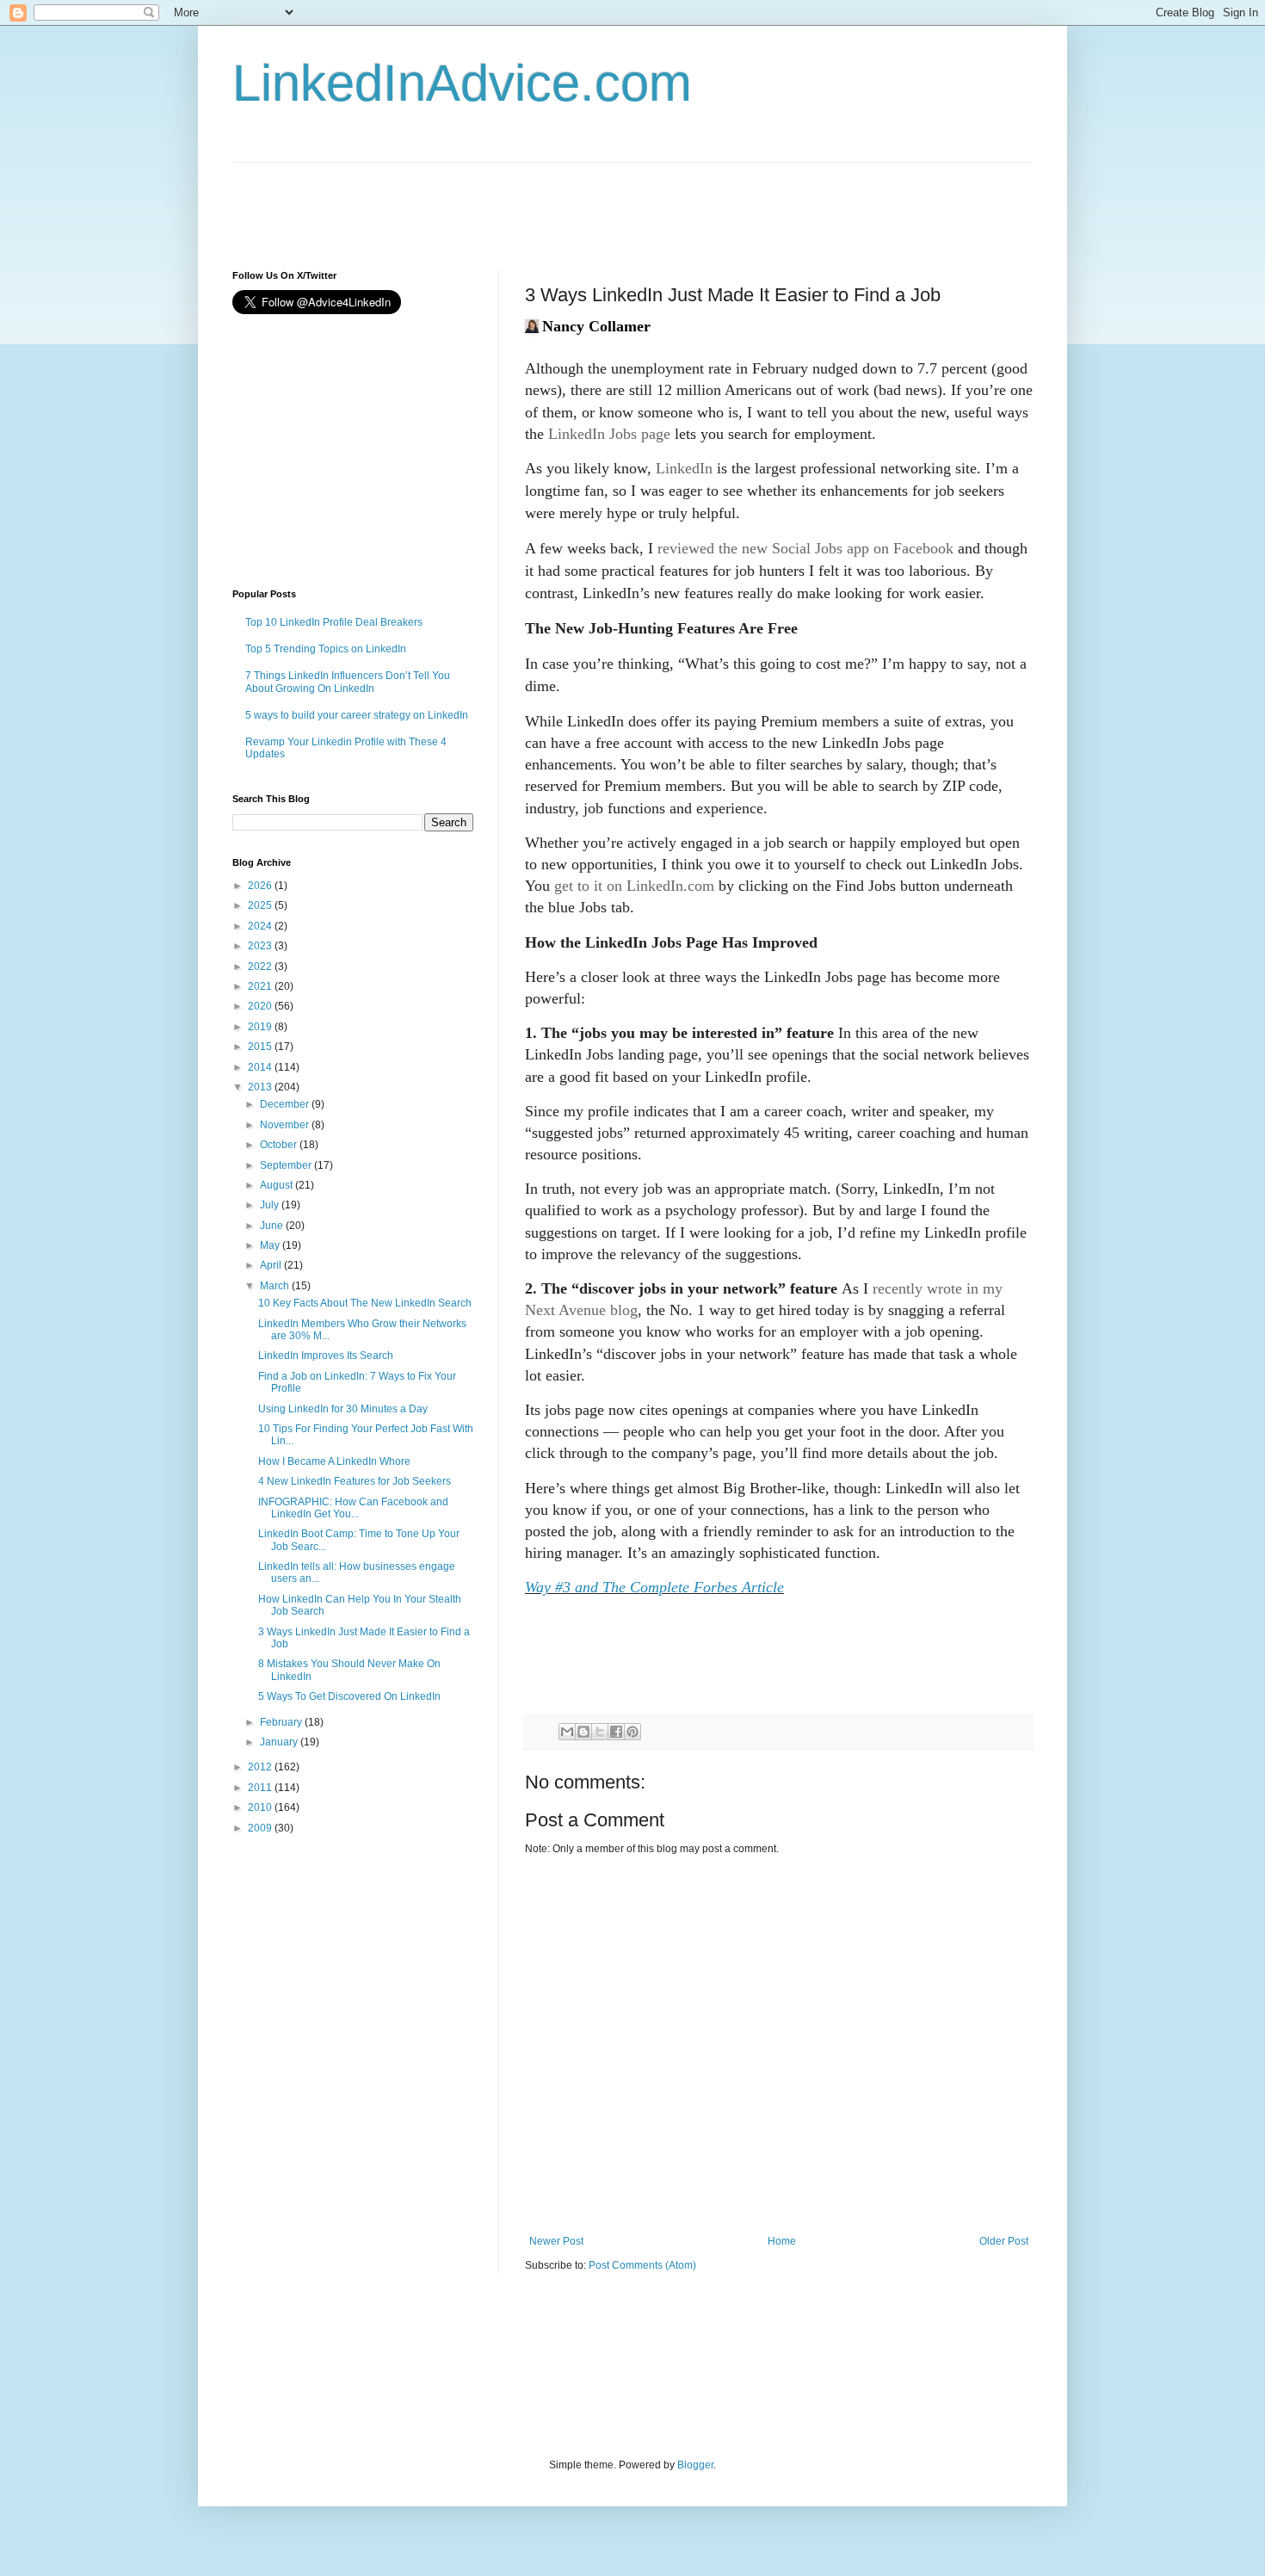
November (286, 1125)
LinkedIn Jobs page (609, 434)
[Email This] (567, 1732)
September (287, 1165)
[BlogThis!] (583, 1732)
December (286, 1104)
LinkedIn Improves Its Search (326, 1356)
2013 (261, 1087)
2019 (261, 1027)
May (271, 1245)
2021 (261, 986)
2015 (261, 1047)
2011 (261, 1788)
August (278, 1185)
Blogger (695, 2465)
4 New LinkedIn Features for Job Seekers (355, 1481)
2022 (261, 967)
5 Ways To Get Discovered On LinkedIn (349, 1696)
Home (782, 2241)
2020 (261, 1006)
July (271, 1205)
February (282, 1722)
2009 (261, 1828)
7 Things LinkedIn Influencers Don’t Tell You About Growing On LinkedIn (348, 682)
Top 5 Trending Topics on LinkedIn (326, 649)
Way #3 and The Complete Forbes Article (654, 1587)
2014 (261, 1067)
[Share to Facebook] (616, 1732)
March (276, 1286)
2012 (261, 1767)
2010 (261, 1807)
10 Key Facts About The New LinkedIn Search (365, 1303)
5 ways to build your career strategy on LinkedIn (357, 715)
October (280, 1145)
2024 (261, 926)
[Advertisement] (546, 201)
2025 (261, 905)
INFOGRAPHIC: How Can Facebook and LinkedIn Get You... (353, 1508)
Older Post (1004, 2241)
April (272, 1265)
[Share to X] (600, 1732)
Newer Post (556, 2241)
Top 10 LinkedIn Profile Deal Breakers (334, 622)
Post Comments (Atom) (642, 2265)
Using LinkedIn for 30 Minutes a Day (343, 1409)
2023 (261, 946)
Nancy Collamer (596, 326)
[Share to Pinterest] (632, 1732)
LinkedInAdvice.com (462, 83)
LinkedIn (684, 468)
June (273, 1226)
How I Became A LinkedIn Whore (334, 1461)
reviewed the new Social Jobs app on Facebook (805, 548)
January (280, 1742)
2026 (261, 886)
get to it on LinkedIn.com (634, 886)
